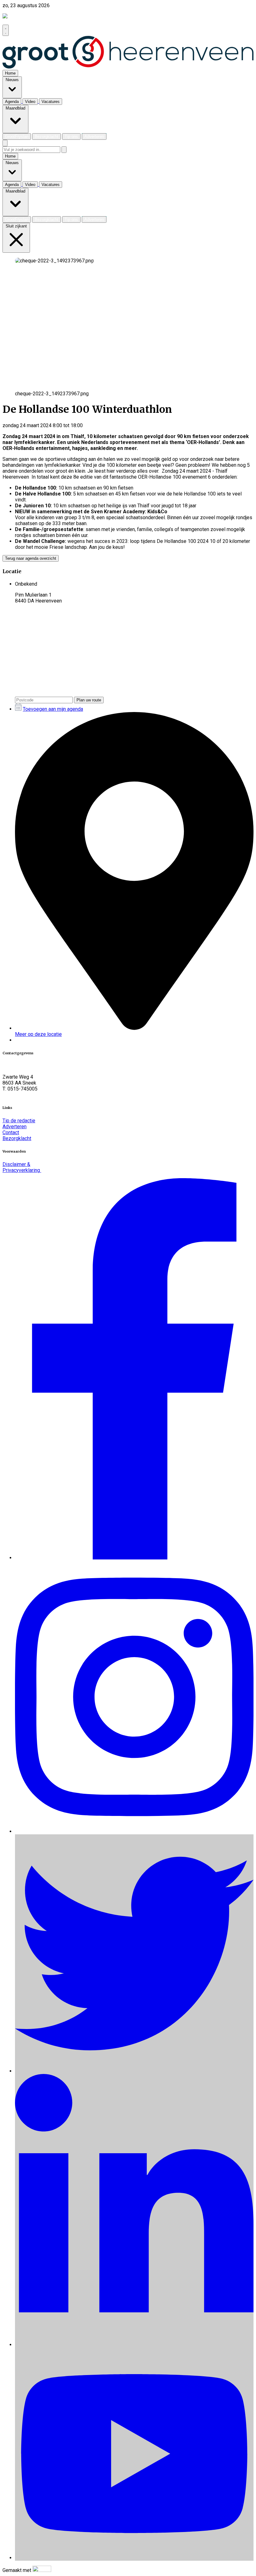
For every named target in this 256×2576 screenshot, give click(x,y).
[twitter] (134, 2071)
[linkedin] (134, 2345)
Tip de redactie (19, 1121)
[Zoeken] (64, 150)
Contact (11, 1132)
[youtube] (134, 2558)
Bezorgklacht (17, 1138)
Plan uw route (89, 700)
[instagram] (134, 1831)
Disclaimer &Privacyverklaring (22, 1167)
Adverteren (15, 1127)
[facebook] (134, 1558)
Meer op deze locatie (38, 1034)
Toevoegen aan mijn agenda (53, 709)
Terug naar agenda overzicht (31, 558)
